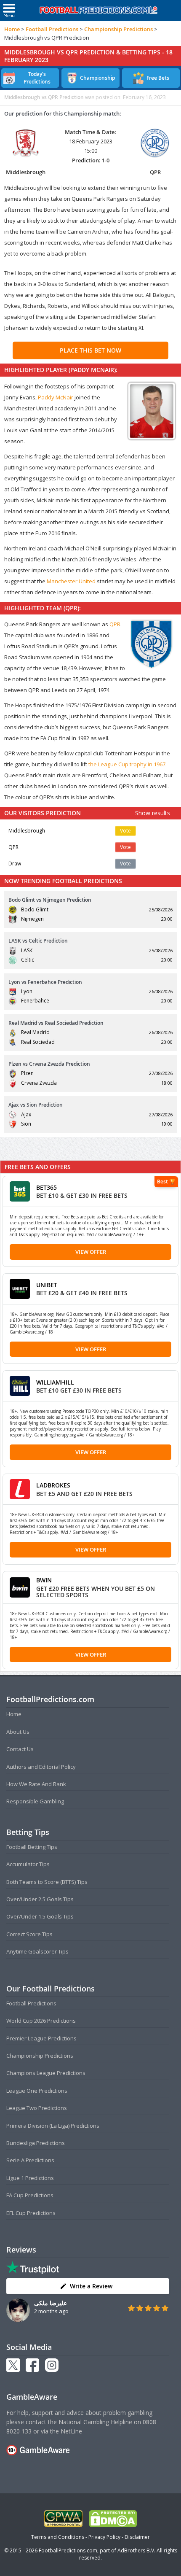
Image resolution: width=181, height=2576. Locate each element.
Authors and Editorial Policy (41, 1767)
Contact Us (20, 1749)
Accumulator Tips (28, 1864)
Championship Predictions (118, 29)
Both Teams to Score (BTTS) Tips (47, 1882)
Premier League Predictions (41, 2038)
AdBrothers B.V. (136, 2550)
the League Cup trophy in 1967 (127, 764)
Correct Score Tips (29, 1934)
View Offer (91, 1252)
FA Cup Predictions (30, 2195)
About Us (18, 1732)
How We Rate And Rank (36, 1784)
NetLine (71, 2431)
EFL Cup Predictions (31, 2213)
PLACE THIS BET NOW (90, 350)
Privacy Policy (104, 2537)
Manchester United (71, 581)
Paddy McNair (56, 397)
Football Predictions (52, 29)
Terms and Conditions (58, 2537)
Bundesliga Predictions (36, 2143)
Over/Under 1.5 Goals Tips (40, 1916)
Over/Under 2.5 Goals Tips (40, 1899)
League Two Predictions (37, 2108)
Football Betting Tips (32, 1847)
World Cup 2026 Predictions (41, 2021)
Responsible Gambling (35, 1801)
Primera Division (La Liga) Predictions (53, 2126)
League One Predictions (37, 2091)
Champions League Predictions (46, 2073)
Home (12, 29)
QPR (115, 624)
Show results (153, 813)
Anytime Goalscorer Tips (37, 1951)
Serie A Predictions (30, 2160)
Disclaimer (137, 2537)
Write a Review (91, 2286)
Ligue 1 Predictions (30, 2178)
